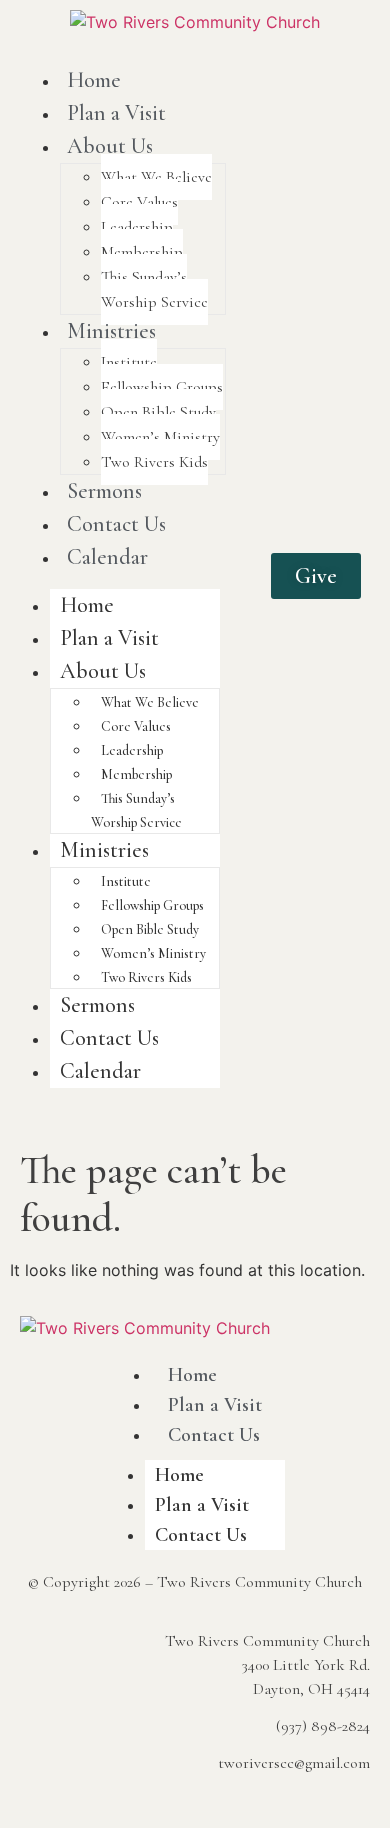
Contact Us (116, 524)
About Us (110, 146)
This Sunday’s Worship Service (154, 289)
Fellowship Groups (162, 387)
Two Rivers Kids (154, 462)
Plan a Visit (116, 113)
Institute (129, 362)
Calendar (107, 557)
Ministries (111, 331)
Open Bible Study (158, 412)
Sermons (104, 491)
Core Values (139, 202)
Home (94, 80)
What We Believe (156, 177)
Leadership (137, 227)
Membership (142, 252)
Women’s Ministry (160, 437)
